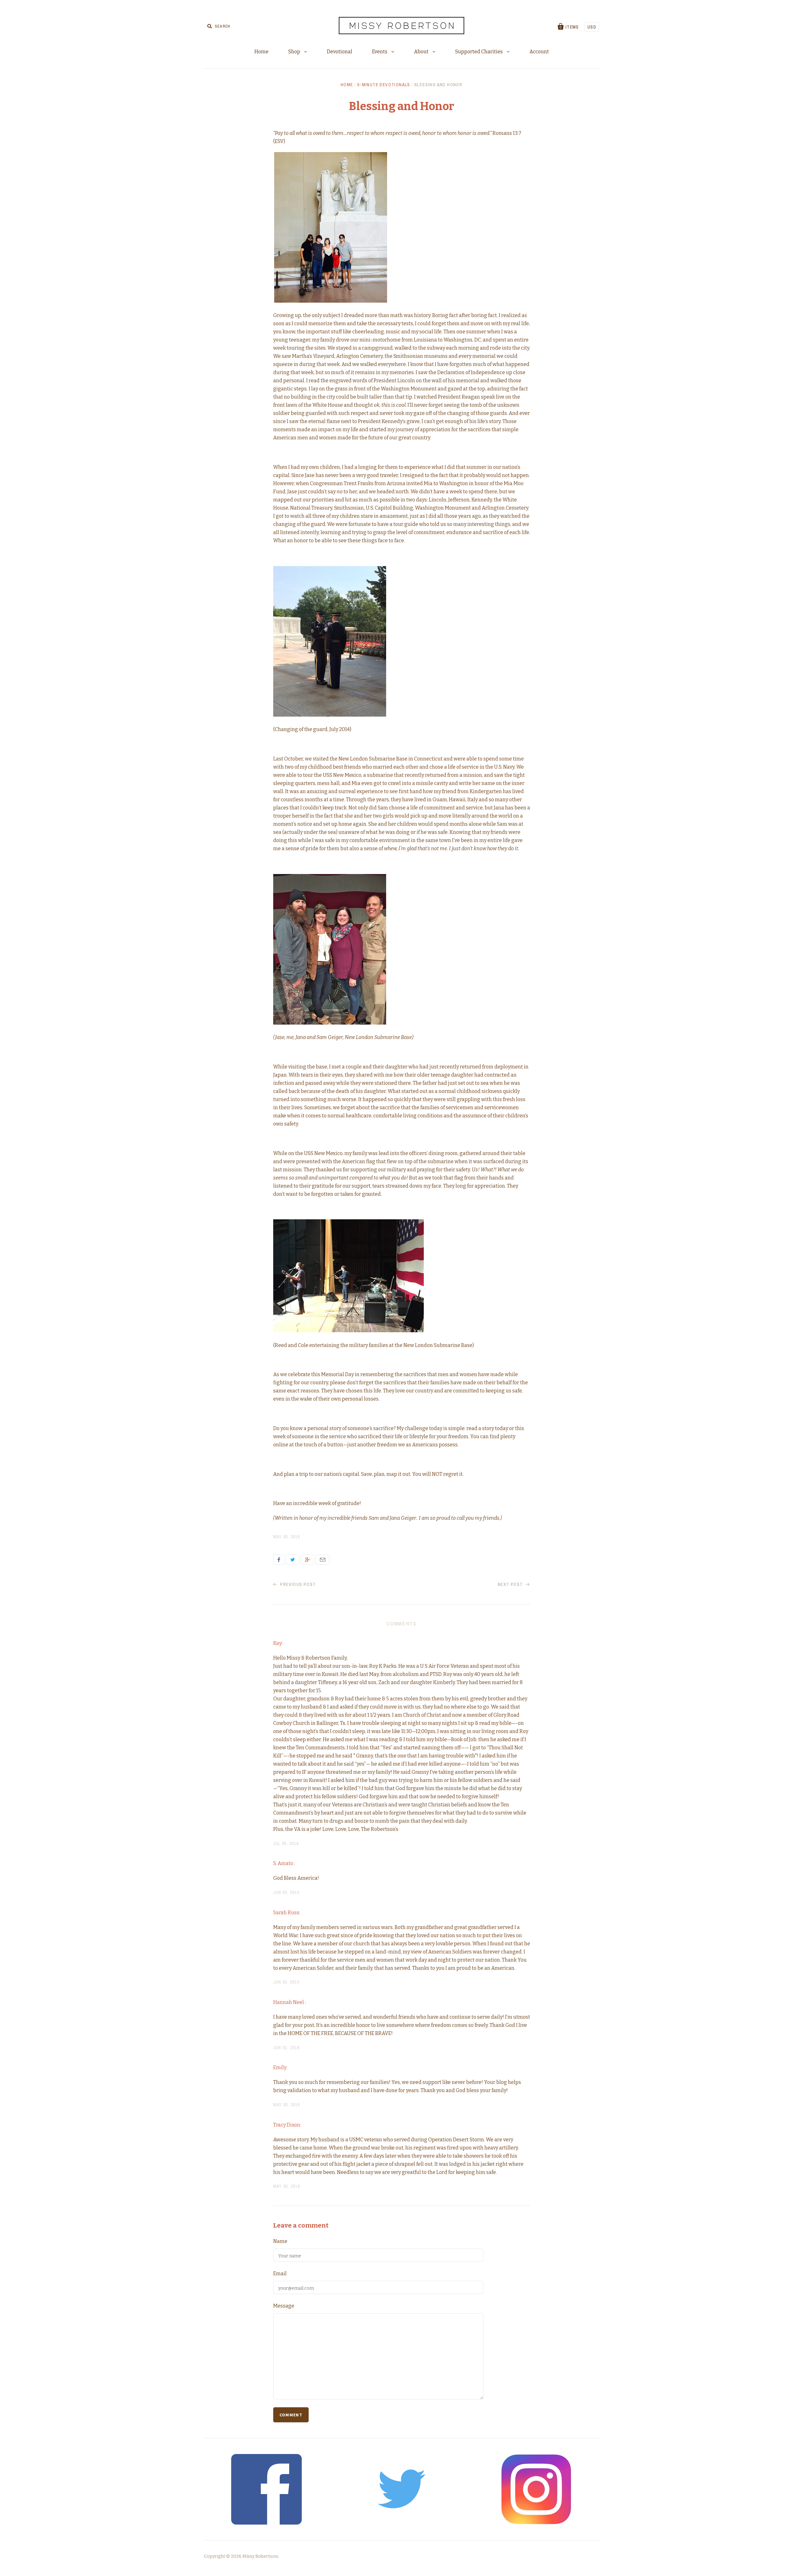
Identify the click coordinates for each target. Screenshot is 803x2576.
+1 (307, 1560)
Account (539, 52)
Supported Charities (479, 52)
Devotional (340, 52)
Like (279, 1560)
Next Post (511, 1584)
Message (284, 2306)
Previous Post (297, 1584)
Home (261, 52)
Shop (295, 52)
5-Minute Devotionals (384, 85)
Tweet (293, 1560)
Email (323, 1560)
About (422, 52)
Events (380, 52)
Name (280, 2241)
